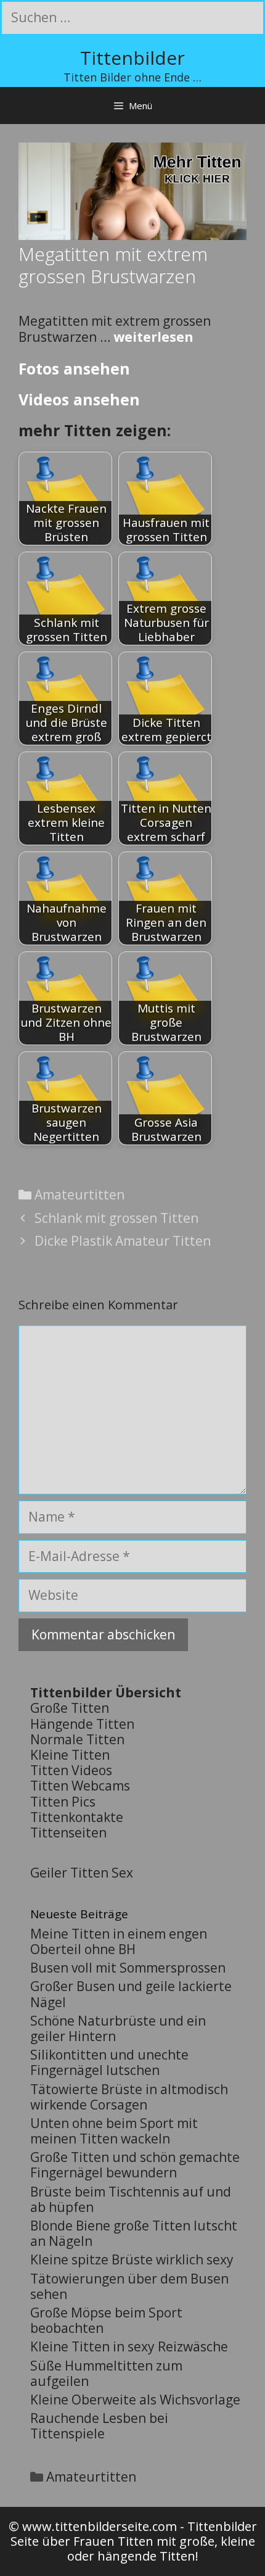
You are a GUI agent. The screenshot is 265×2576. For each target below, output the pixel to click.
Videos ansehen (79, 399)
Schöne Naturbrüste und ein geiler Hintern (118, 2028)
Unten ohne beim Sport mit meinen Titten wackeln (114, 2131)
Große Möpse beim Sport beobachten (106, 2320)
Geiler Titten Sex (82, 1873)
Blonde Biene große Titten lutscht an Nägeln (134, 2233)
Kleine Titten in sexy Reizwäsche (129, 2346)
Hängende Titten (82, 1724)
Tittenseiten (68, 1833)
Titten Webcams (80, 1786)
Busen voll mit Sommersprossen (128, 1968)
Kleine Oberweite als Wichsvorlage (135, 2400)
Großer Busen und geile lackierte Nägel (131, 1994)
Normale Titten (77, 1739)
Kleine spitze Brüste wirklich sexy (132, 2259)
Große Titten (70, 1708)
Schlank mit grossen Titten (116, 1218)
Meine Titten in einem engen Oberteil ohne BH (119, 1941)
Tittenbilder (132, 58)
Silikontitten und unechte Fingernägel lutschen (109, 2062)
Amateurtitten (79, 1195)
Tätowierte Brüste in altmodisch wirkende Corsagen (129, 2097)
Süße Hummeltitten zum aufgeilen (106, 2373)
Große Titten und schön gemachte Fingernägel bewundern (135, 2165)
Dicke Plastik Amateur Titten (123, 1241)
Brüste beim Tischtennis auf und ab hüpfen (131, 2199)
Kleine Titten (70, 1755)
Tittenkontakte (77, 1817)
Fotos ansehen (74, 368)
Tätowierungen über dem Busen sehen (129, 2286)
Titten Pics (63, 1802)
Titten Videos (71, 1770)
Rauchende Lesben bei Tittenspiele (99, 2426)
